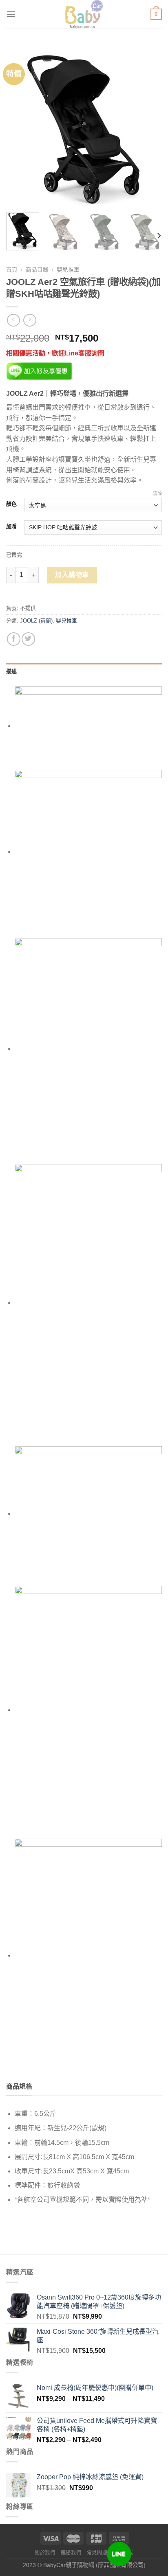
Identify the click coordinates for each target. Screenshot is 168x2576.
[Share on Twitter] (28, 639)
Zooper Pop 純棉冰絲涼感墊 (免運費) (90, 2477)
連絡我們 (71, 2553)
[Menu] (11, 14)
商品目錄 (37, 270)
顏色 (11, 504)
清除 (157, 493)
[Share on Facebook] (14, 639)
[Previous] (20, 129)
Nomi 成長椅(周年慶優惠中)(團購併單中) (95, 2388)
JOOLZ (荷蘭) (36, 621)
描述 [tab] (12, 671)
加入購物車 (72, 575)
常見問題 (97, 2553)
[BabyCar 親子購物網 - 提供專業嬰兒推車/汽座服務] (84, 14)
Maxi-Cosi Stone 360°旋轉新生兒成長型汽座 (98, 2336)
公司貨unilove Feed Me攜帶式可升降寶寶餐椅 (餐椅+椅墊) (97, 2425)
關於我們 (45, 2553)
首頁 (12, 270)
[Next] (148, 129)
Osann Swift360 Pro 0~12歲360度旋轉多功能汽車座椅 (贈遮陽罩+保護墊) (99, 2302)
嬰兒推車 (68, 270)
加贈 (11, 526)
